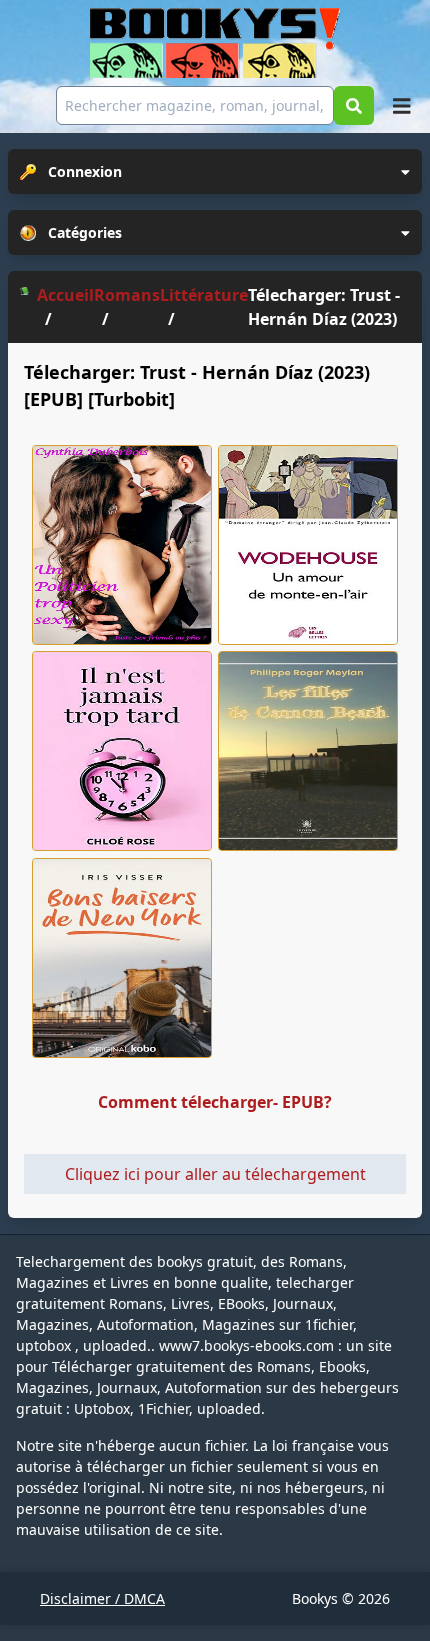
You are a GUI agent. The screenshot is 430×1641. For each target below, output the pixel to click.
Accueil (65, 295)
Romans (127, 295)
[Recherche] (354, 105)
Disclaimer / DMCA (102, 1598)
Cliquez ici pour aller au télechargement (215, 1174)
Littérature (204, 295)
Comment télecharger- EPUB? (215, 1102)
